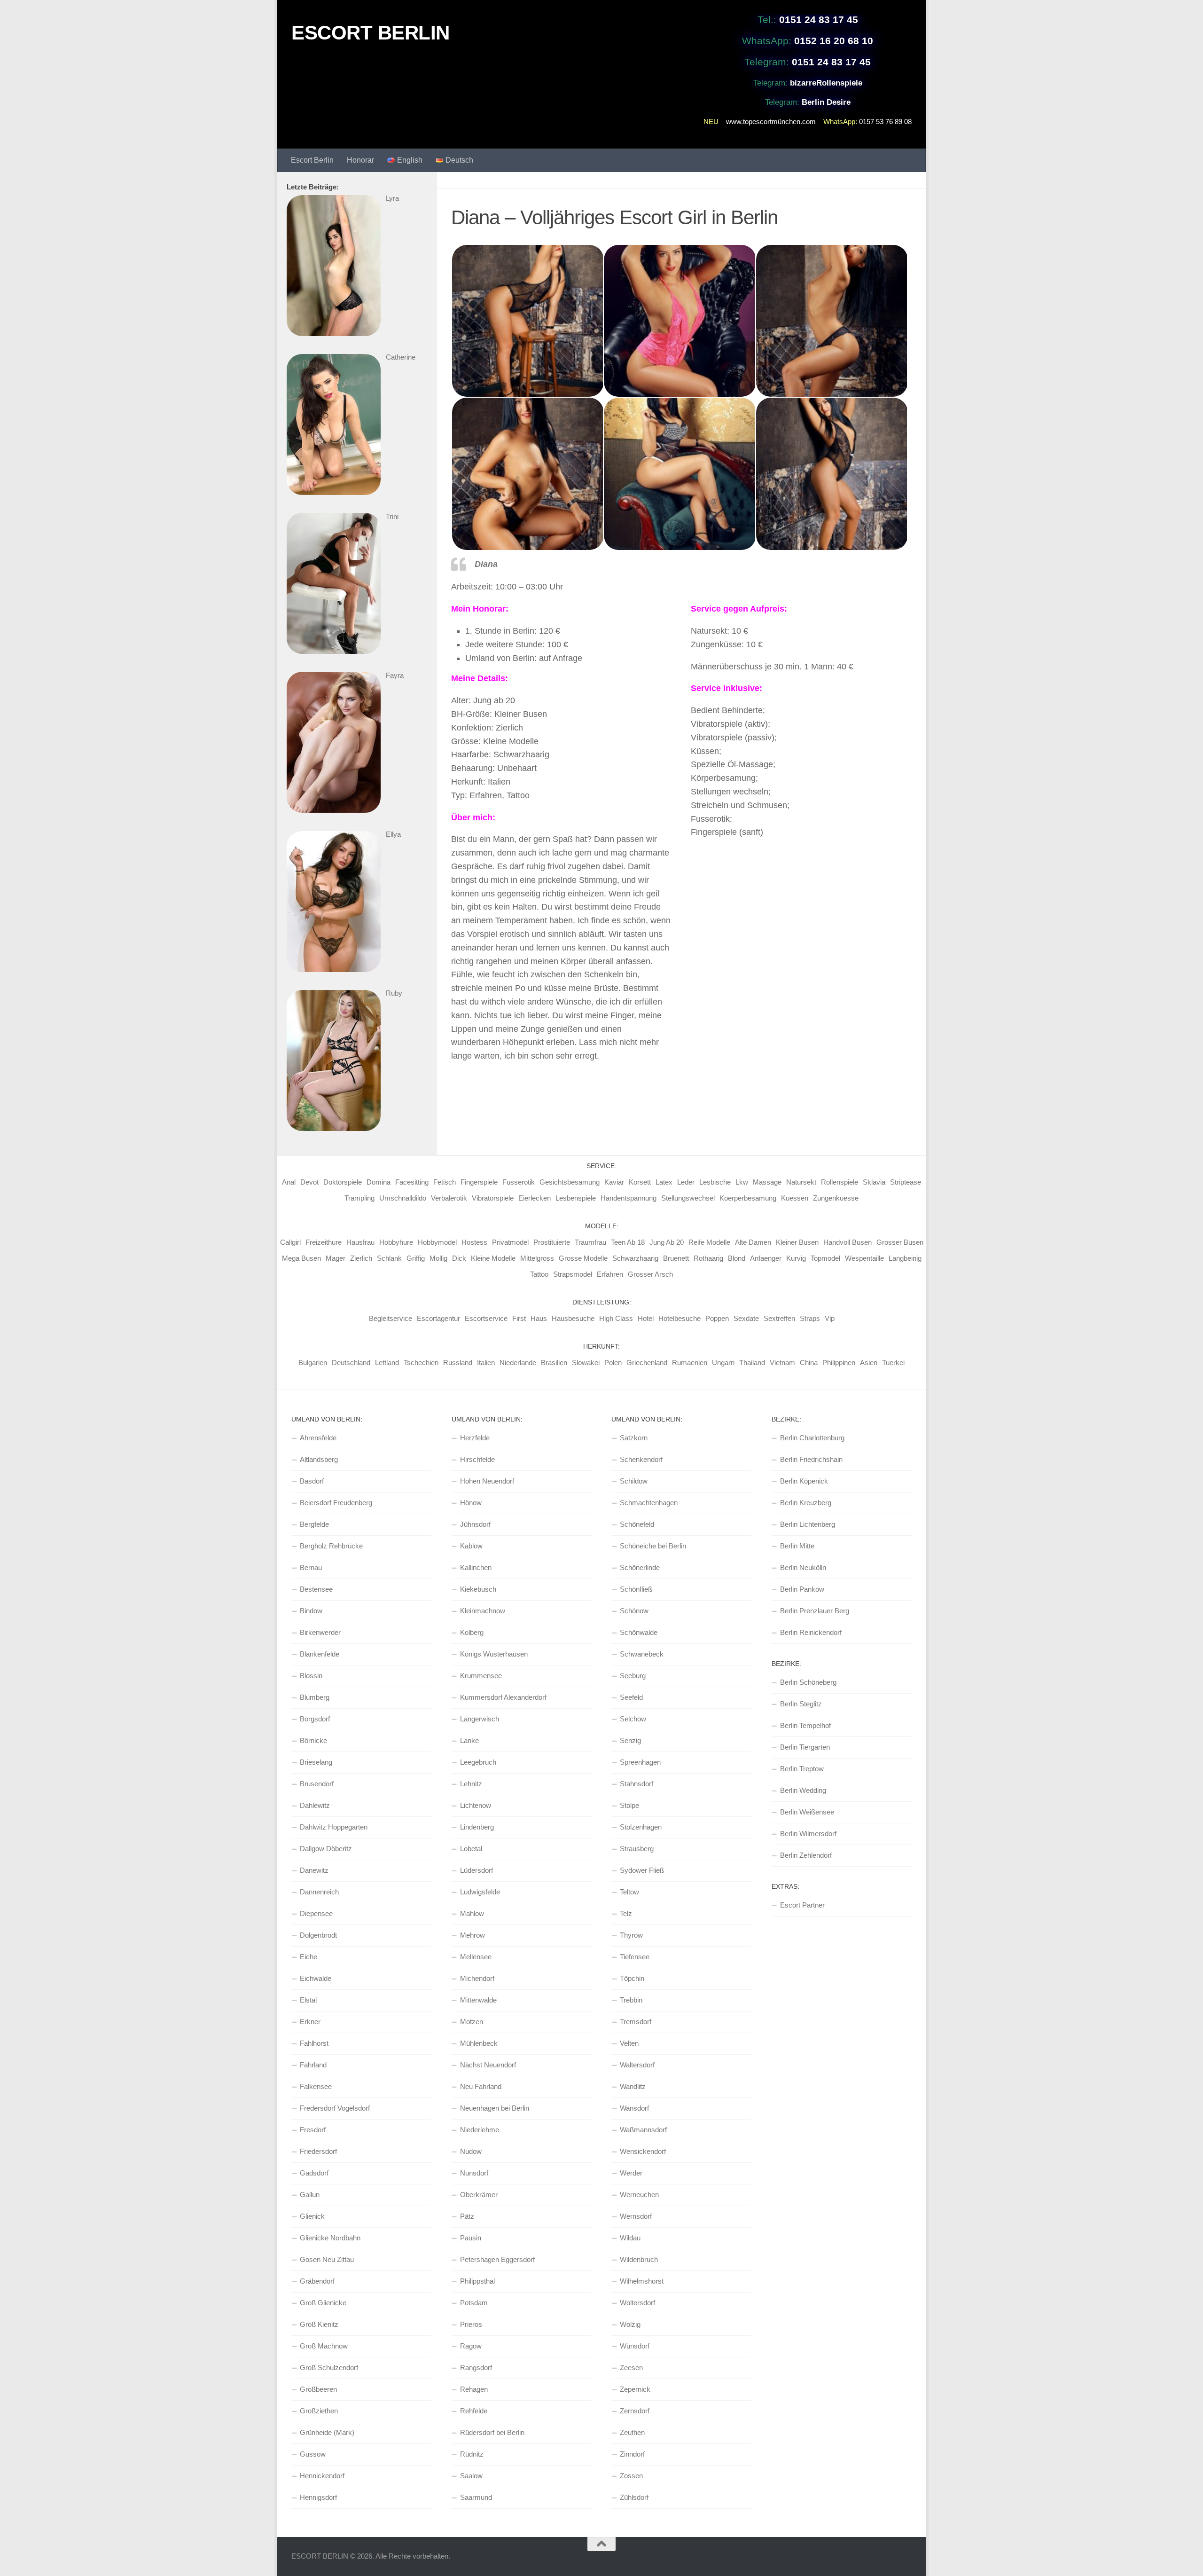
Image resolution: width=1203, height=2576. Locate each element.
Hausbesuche (573, 1318)
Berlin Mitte (797, 1546)
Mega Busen (301, 1258)
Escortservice (486, 1318)
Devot (309, 1182)
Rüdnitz (472, 2454)
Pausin (471, 2238)
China (809, 1363)
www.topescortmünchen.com (771, 122)
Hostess (474, 1242)
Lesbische (715, 1182)
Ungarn (723, 1363)
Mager (336, 1258)
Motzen (472, 2022)
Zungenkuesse (836, 1198)
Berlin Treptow (802, 1769)
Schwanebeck (642, 1654)
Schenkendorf (641, 1459)
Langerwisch (480, 1719)
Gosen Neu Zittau (327, 2259)
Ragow (471, 2346)
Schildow (634, 1481)
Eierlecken (535, 1198)
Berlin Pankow (802, 1589)
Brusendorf (317, 1784)
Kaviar (614, 1182)
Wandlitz (633, 2086)
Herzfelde (475, 1438)
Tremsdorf (636, 2022)
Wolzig (630, 2324)
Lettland (387, 1363)
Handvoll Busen (848, 1242)
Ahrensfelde (318, 1438)
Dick (459, 1258)
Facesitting (412, 1182)
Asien (869, 1363)
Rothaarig (708, 1258)
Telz (626, 1913)
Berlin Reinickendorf (811, 1632)
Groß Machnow (324, 2346)
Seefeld (631, 1697)
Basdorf (312, 1481)
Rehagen (474, 2389)
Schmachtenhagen (649, 1503)
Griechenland (647, 1363)
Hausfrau (360, 1242)
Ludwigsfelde (480, 1892)
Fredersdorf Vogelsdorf (335, 2108)
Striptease (906, 1182)
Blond (737, 1258)
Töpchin (632, 1978)
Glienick (312, 2216)
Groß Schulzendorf (329, 2368)
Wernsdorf (636, 2216)
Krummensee (481, 1676)
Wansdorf (634, 2108)
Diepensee (316, 1913)
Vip (830, 1318)
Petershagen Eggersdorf (497, 2259)
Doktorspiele (343, 1182)
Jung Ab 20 (667, 1242)
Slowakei (586, 1363)
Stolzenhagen (641, 1827)
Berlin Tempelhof (805, 1725)
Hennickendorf (322, 2476)
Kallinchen (476, 1567)
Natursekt (801, 1182)
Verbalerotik (449, 1198)
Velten (629, 2043)
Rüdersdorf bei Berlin (492, 2432)
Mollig (438, 1258)
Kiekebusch (478, 1589)
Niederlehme (480, 2130)
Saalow (471, 2476)
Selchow (633, 1719)
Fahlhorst (314, 2043)
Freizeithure (324, 1242)
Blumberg (315, 1697)
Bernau (311, 1567)
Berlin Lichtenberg (808, 1524)
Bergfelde (314, 1524)
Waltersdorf (637, 2065)
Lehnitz (471, 1784)
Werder (631, 2173)
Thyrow (631, 1935)
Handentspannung (629, 1198)
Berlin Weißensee (807, 1812)
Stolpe (629, 1805)
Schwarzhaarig (635, 1258)
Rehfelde (474, 2411)
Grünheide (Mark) (327, 2432)
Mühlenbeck (479, 2043)
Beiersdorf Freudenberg (336, 1503)
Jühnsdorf (475, 1524)
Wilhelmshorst (642, 2281)
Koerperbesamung (748, 1198)
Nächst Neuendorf (488, 2065)
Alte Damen (753, 1242)
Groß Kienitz (319, 2324)
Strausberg (637, 1849)
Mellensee (476, 1957)
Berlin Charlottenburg (812, 1438)
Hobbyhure (396, 1242)
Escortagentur (438, 1318)
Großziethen (319, 2411)
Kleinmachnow (483, 1611)
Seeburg (633, 1676)
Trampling (359, 1198)
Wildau (630, 2238)
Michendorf (477, 1978)
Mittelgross (537, 1258)
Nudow (471, 2151)
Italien (486, 1363)
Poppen (717, 1318)
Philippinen (839, 1363)
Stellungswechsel (688, 1198)
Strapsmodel (573, 1274)
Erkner (310, 2022)
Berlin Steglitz (801, 1704)
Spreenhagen (640, 1762)
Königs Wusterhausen (494, 1654)
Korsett (640, 1182)
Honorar (360, 160)
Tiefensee (635, 1957)
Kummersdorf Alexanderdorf (503, 1697)
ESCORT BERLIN (371, 33)
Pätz (467, 2216)
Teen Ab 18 (628, 1242)
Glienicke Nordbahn (330, 2238)
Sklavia (874, 1182)
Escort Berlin (312, 160)
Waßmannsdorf (643, 2130)
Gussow (313, 2454)
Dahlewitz (315, 1805)
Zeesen (631, 2368)
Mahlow (472, 1913)
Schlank (389, 1258)
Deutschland (351, 1363)
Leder (686, 1182)
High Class (616, 1318)
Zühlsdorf (634, 2497)
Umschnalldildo (403, 1198)
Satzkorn (634, 1438)
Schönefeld (637, 1524)
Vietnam (782, 1363)
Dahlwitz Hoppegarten (334, 1827)
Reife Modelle (709, 1242)
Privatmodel (510, 1242)
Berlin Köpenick (804, 1481)
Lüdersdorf (477, 1870)
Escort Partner (802, 1905)
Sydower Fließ (642, 1870)
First (519, 1318)
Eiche (309, 1957)
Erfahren (610, 1274)
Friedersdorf (318, 2151)
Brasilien (554, 1363)
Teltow (629, 1892)
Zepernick (635, 2389)
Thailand (752, 1363)
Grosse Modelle (583, 1258)
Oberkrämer (479, 2195)
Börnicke (313, 1740)
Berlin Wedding (803, 1790)
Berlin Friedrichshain (811, 1459)
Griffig (416, 1258)
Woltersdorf (637, 2303)
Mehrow (473, 1935)
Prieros (471, 2324)
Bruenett (676, 1258)
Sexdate (746, 1318)
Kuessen (795, 1198)
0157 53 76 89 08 (885, 122)
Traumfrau (590, 1242)
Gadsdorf (314, 2173)
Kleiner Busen (797, 1242)
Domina (379, 1182)
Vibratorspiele (493, 1198)
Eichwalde (316, 1978)
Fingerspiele (479, 1182)
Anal (289, 1182)
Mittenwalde (478, 2000)
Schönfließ (636, 1589)
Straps (810, 1318)
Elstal (308, 2000)
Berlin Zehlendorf (806, 1855)
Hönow (471, 1503)
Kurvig (796, 1258)
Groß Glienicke (323, 2303)
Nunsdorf (474, 2173)
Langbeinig (905, 1258)
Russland (458, 1363)
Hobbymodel (437, 1242)
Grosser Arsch (650, 1274)
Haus (539, 1318)
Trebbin (631, 2000)
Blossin (311, 1676)
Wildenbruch (639, 2259)
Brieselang (316, 1762)
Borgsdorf (315, 1719)
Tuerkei (893, 1363)
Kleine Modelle (493, 1258)
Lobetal (471, 1849)
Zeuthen (632, 2432)
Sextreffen (779, 1318)
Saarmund (476, 2497)
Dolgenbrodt (318, 1935)
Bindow (311, 1611)
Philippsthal (477, 2281)
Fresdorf (313, 2130)
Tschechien (421, 1363)
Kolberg (472, 1632)
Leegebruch (478, 1762)
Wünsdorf (635, 2346)
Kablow (471, 1546)
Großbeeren (318, 2389)
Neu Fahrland (481, 2086)
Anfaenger (766, 1258)
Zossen (631, 2476)
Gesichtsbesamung (570, 1182)
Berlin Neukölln (803, 1567)
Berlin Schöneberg (808, 1682)
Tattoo (539, 1274)
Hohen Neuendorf (487, 1481)
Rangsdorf (476, 2368)
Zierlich (361, 1258)
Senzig (630, 1740)
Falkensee (316, 2086)
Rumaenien (690, 1363)
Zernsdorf (635, 2411)
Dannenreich (319, 1892)
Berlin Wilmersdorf (808, 1834)
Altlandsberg (319, 1459)
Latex (664, 1182)
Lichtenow (476, 1805)
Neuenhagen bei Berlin (495, 2108)
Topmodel (825, 1258)
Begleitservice (391, 1318)
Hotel (646, 1318)
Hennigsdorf (318, 2497)
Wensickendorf (643, 2151)
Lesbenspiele (576, 1198)
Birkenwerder (320, 1632)
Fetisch (445, 1182)
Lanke (469, 1740)
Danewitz (314, 1870)
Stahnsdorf (637, 1784)
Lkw (742, 1182)
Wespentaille (864, 1258)
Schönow (634, 1611)
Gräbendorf (317, 2281)
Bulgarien (313, 1363)
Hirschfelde (477, 1459)
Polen (613, 1363)
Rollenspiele (840, 1182)
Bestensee (316, 1589)
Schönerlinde (640, 1567)
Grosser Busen (900, 1242)
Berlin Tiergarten (805, 1747)
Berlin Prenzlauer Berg (815, 1611)
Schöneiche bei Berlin (653, 1546)
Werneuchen (639, 2195)
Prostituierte (552, 1242)
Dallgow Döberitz (326, 1849)
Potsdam (474, 2303)
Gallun (310, 2195)
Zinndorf (632, 2454)
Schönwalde (639, 1632)
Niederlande (518, 1363)
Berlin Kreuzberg (806, 1503)
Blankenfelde (320, 1654)
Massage (767, 1182)
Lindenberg (477, 1827)
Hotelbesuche (680, 1318)
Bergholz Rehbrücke (331, 1546)
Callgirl (290, 1242)
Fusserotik (519, 1182)
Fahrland (313, 2065)
